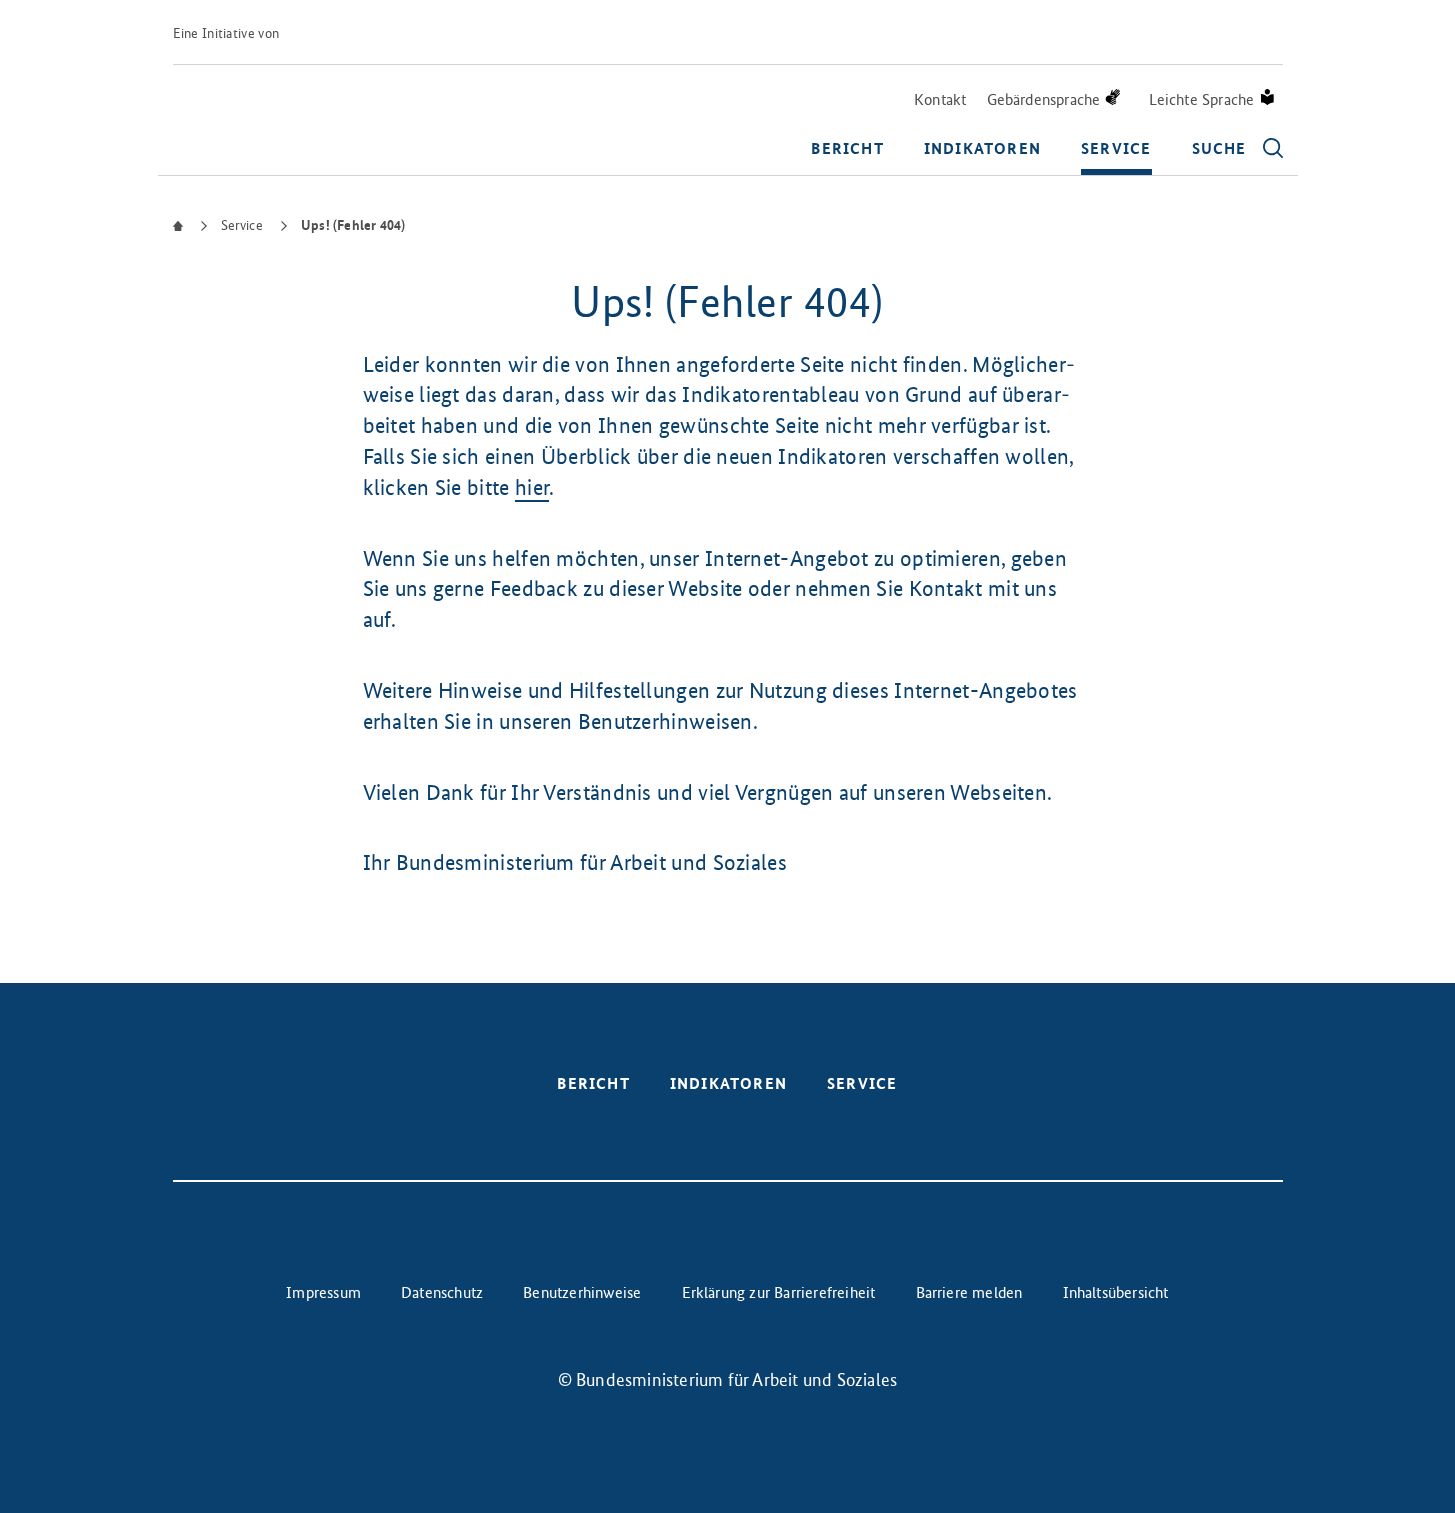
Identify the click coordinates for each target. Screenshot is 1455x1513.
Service (1116, 148)
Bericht (847, 148)
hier (532, 487)
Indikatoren (982, 148)
